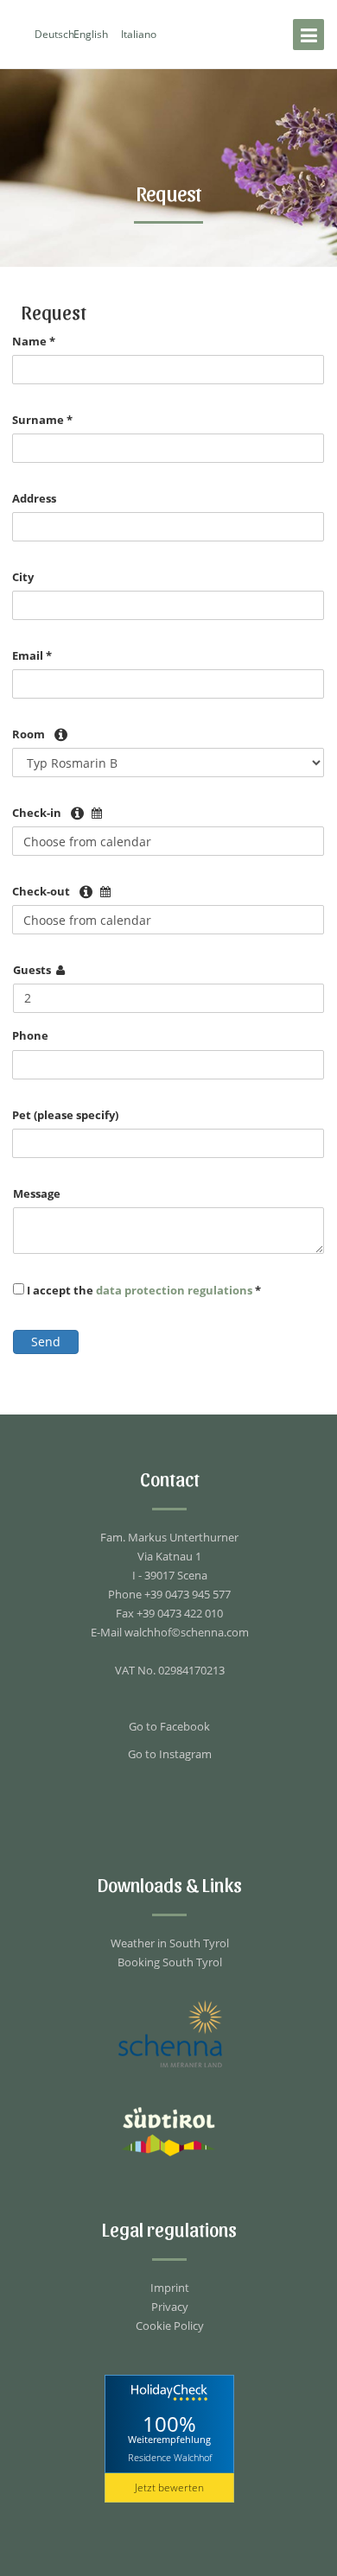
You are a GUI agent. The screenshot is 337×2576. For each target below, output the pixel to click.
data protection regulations (175, 1290)
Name (34, 341)
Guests (32, 970)
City (23, 577)
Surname (42, 420)
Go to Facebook (169, 1726)
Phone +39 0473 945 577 (169, 1594)
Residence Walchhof (170, 2457)
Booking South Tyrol (170, 1962)
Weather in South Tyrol (170, 1943)
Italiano (139, 34)
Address (34, 498)
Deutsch (54, 34)
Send (46, 1342)
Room (29, 734)
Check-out (41, 891)
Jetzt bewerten (169, 2487)
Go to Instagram (170, 1754)
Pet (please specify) (65, 1115)
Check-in (37, 813)
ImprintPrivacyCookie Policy (170, 2307)
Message (37, 1193)
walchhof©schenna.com (187, 1632)
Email (32, 655)
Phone (30, 1035)
